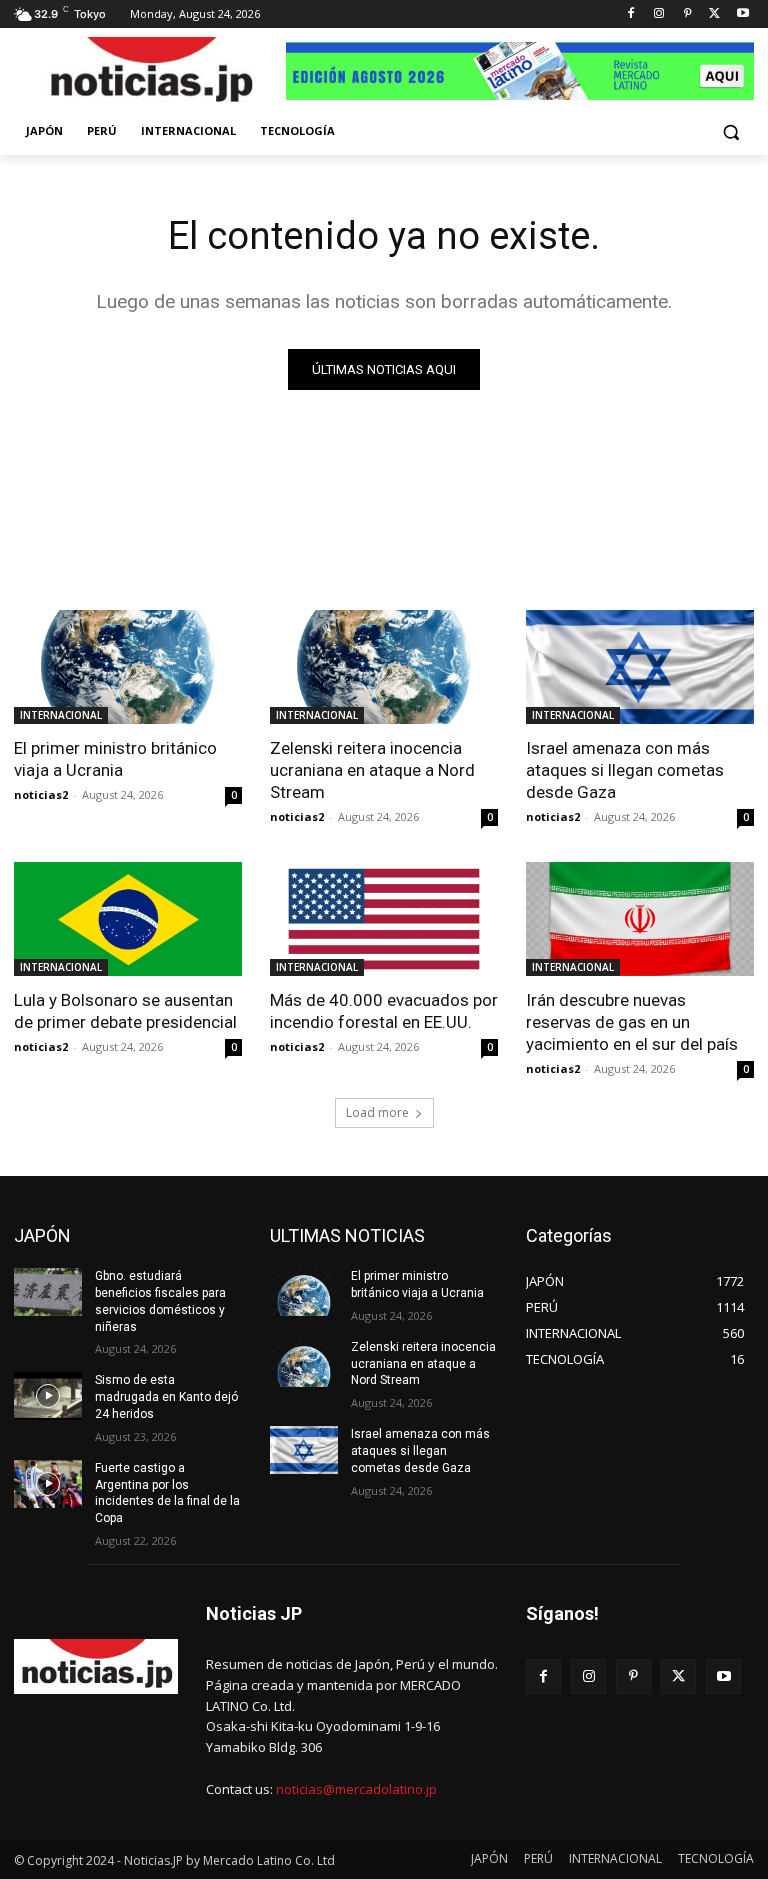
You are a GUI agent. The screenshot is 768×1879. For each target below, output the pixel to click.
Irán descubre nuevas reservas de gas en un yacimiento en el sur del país (632, 1022)
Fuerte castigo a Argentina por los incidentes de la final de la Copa (167, 1493)
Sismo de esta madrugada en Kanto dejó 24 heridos (166, 1397)
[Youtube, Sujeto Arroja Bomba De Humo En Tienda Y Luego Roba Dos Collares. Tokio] (742, 14)
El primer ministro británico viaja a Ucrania (115, 759)
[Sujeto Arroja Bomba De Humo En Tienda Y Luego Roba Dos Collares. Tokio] (150, 73)
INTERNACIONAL (61, 715)
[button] (730, 131)
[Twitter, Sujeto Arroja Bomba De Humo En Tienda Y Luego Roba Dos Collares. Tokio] (714, 14)
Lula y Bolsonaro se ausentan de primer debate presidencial (125, 1011)
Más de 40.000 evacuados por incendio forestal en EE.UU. (384, 1011)
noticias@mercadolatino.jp (356, 1789)
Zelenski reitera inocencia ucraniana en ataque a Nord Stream (372, 770)
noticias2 (41, 794)
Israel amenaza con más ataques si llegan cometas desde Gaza (625, 770)
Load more (377, 1112)
